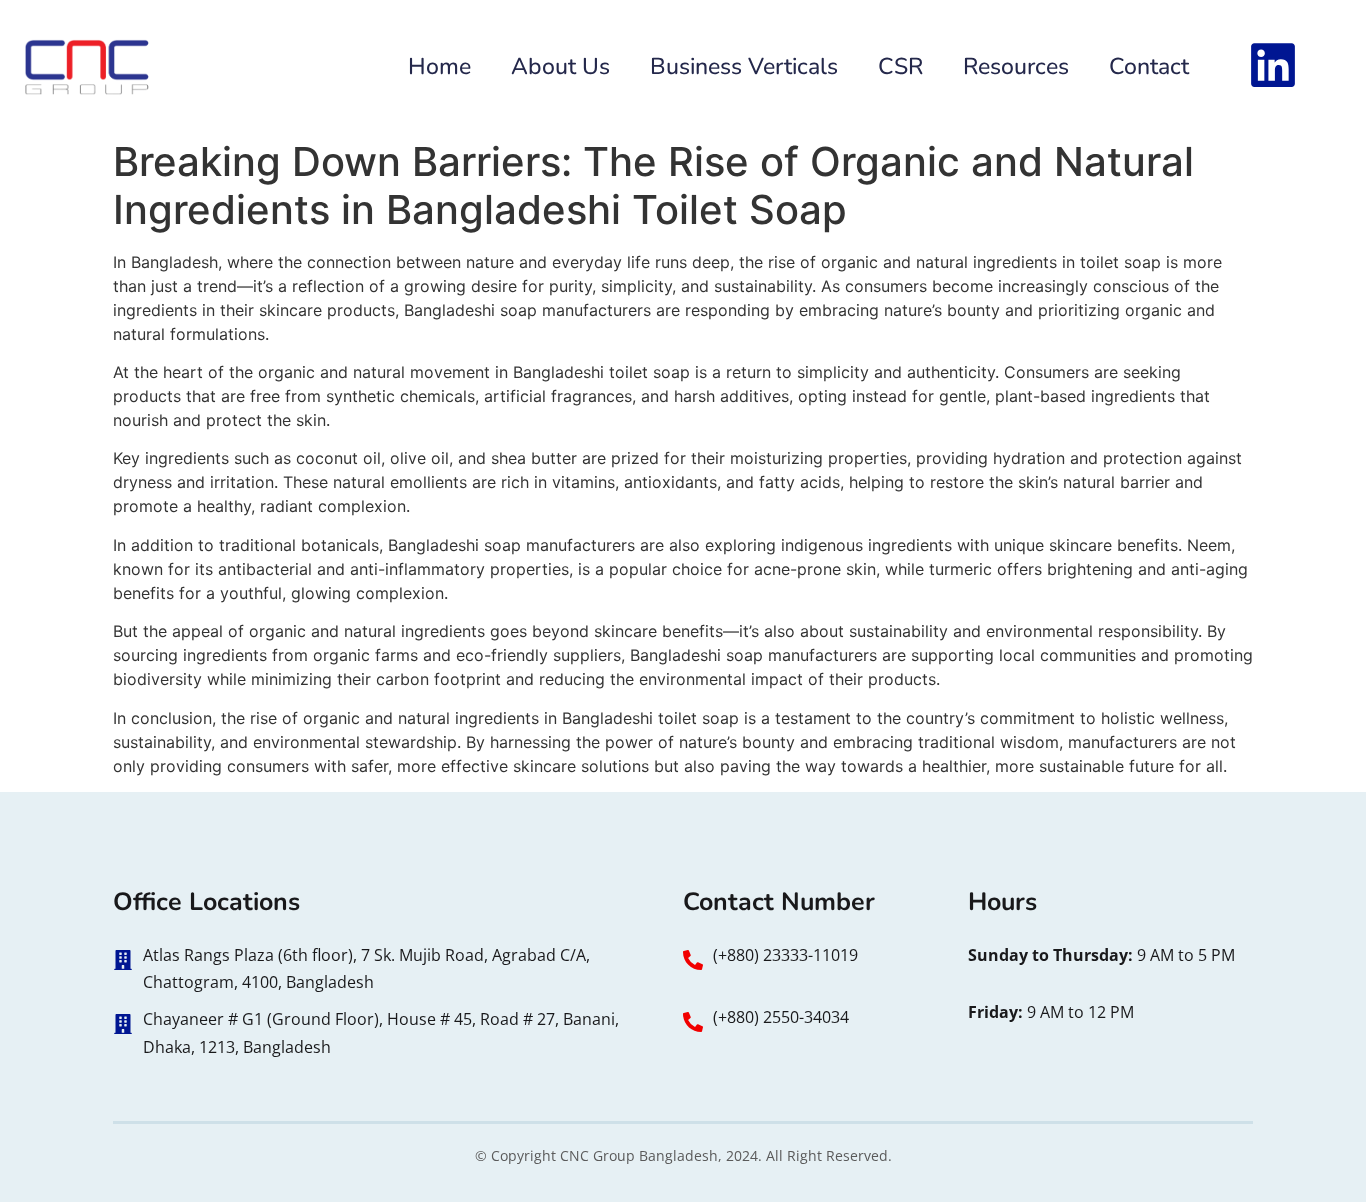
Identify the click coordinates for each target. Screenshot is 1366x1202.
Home (439, 66)
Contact (1149, 66)
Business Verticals (744, 66)
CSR (900, 66)
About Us (560, 66)
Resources (1016, 66)
